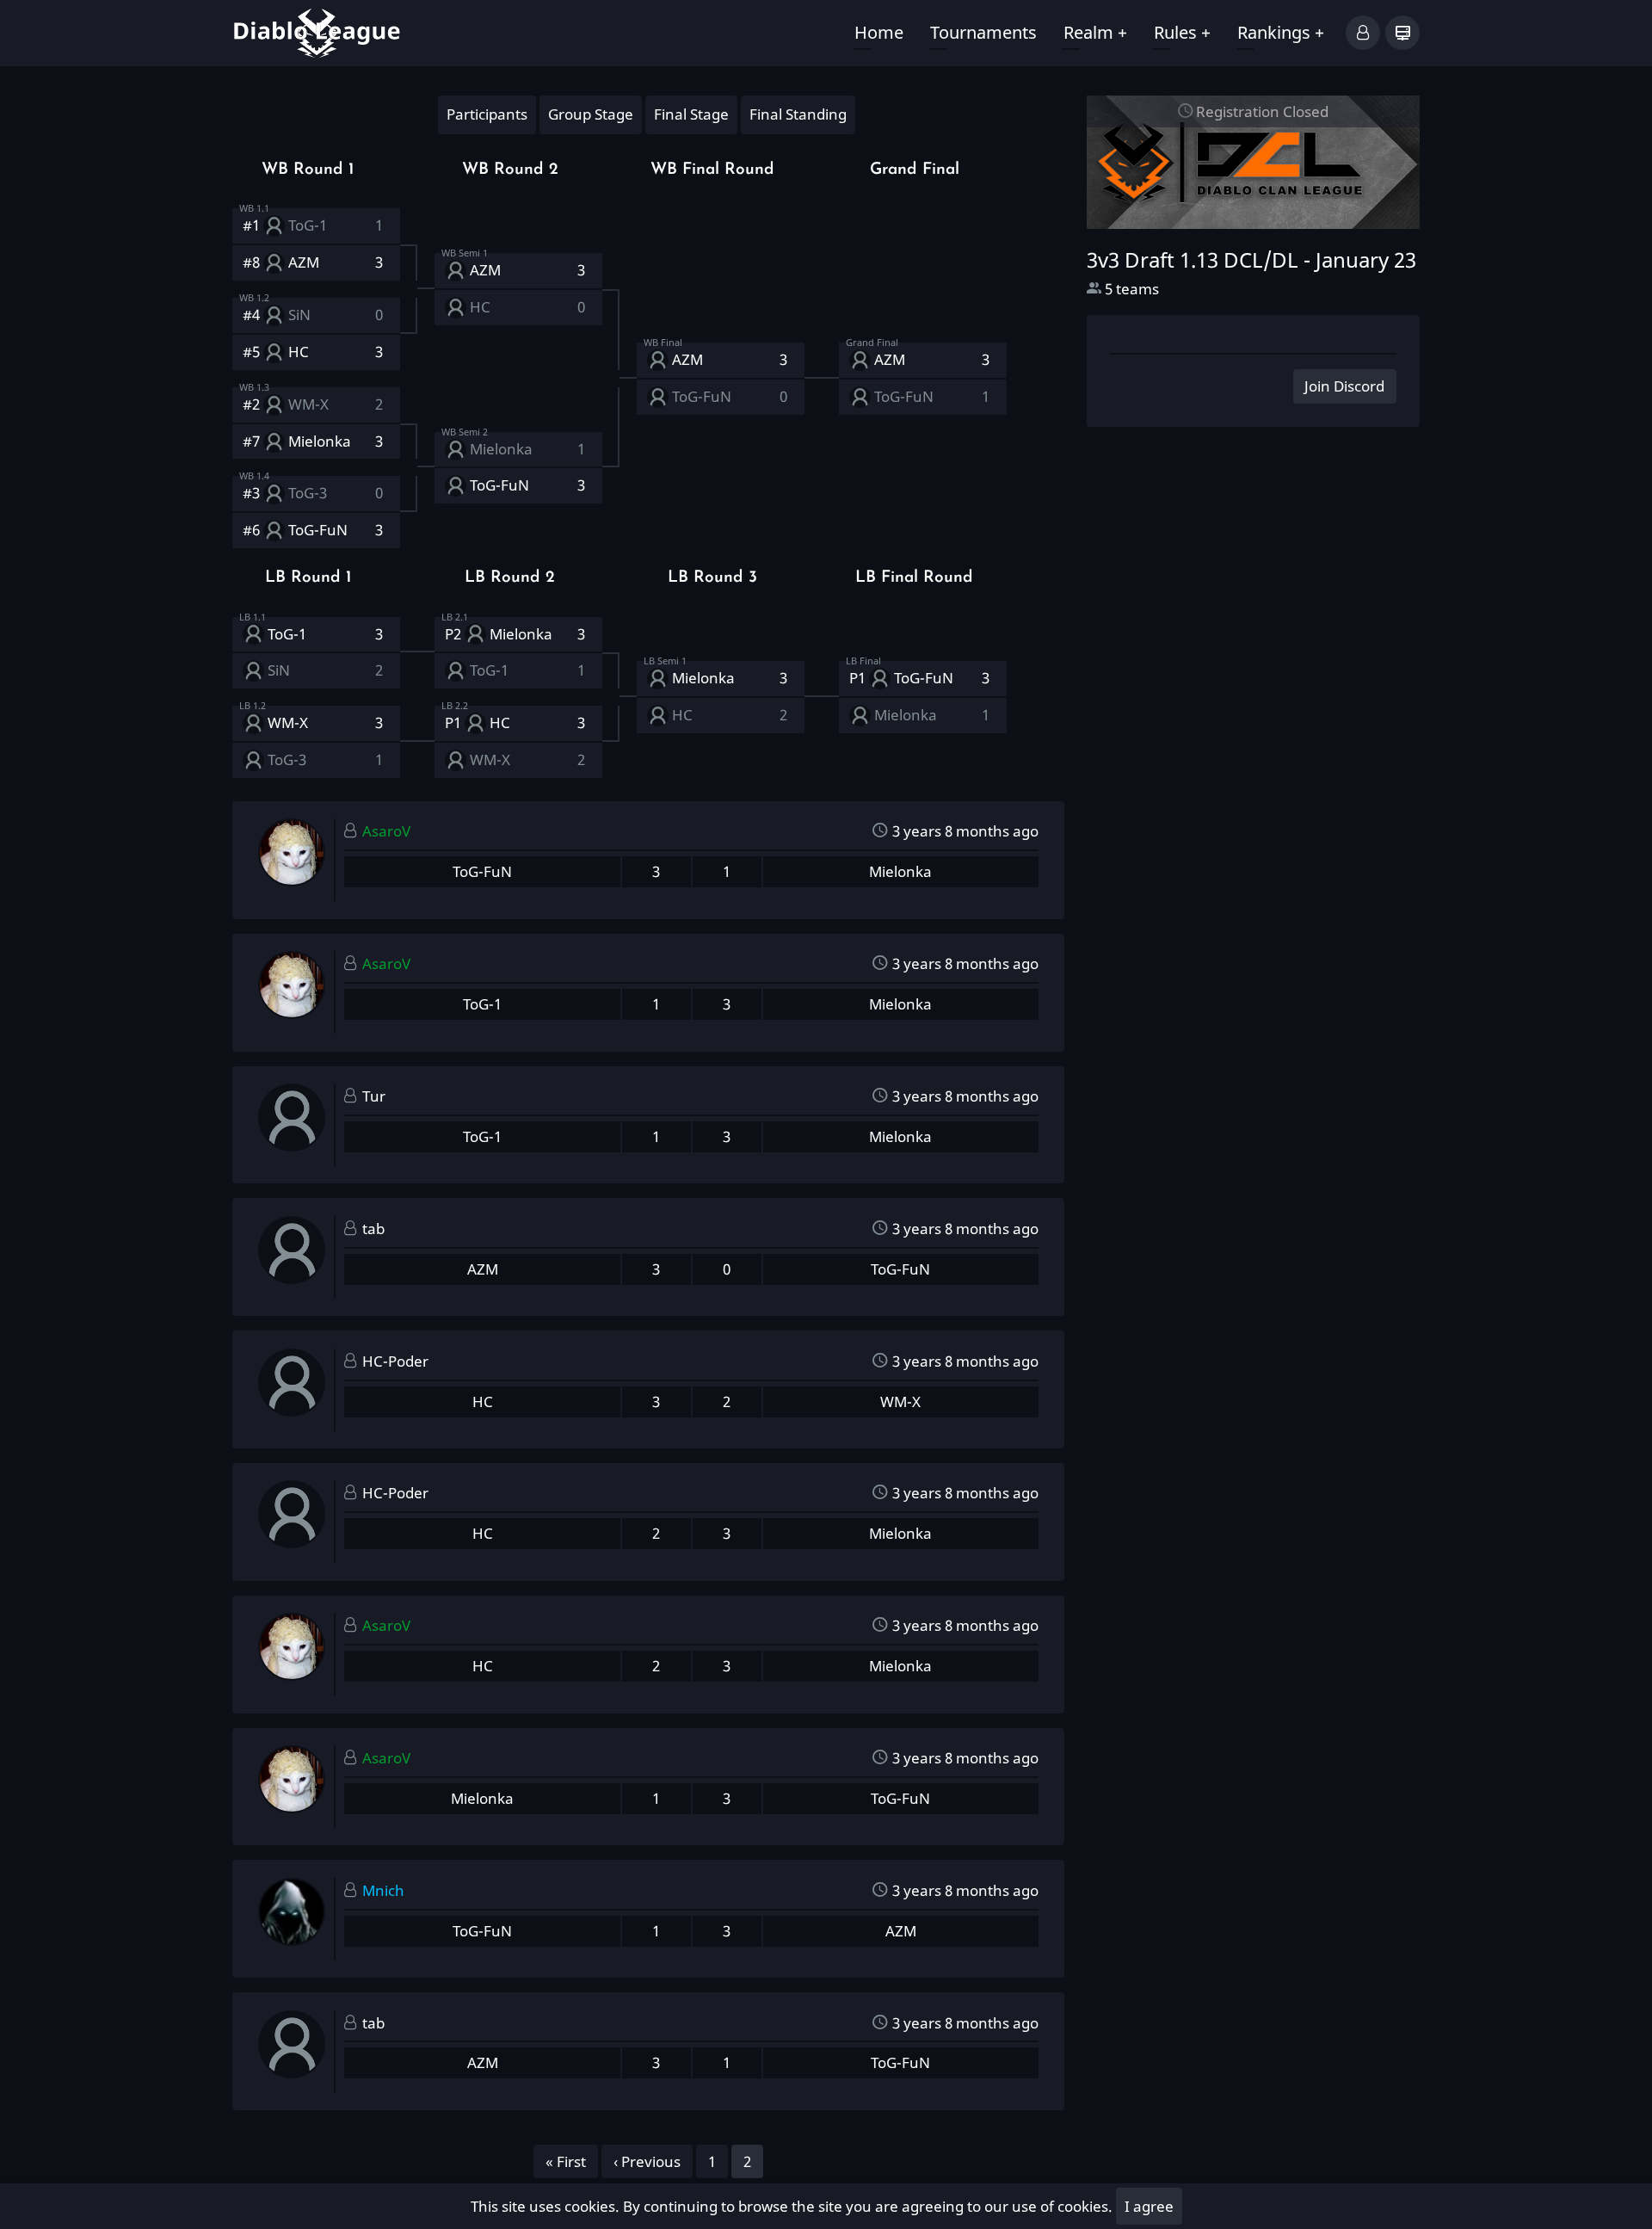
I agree (1149, 2206)
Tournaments (983, 32)
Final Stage (691, 114)
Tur (374, 1096)
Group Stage (591, 114)
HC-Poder (395, 1361)
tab (373, 1229)
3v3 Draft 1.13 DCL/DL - (1251, 260)
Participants (487, 114)
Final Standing (798, 114)
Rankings (1281, 32)
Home (879, 32)
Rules (1182, 32)
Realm (1095, 32)
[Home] (317, 31)
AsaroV (386, 831)
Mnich (383, 1890)
